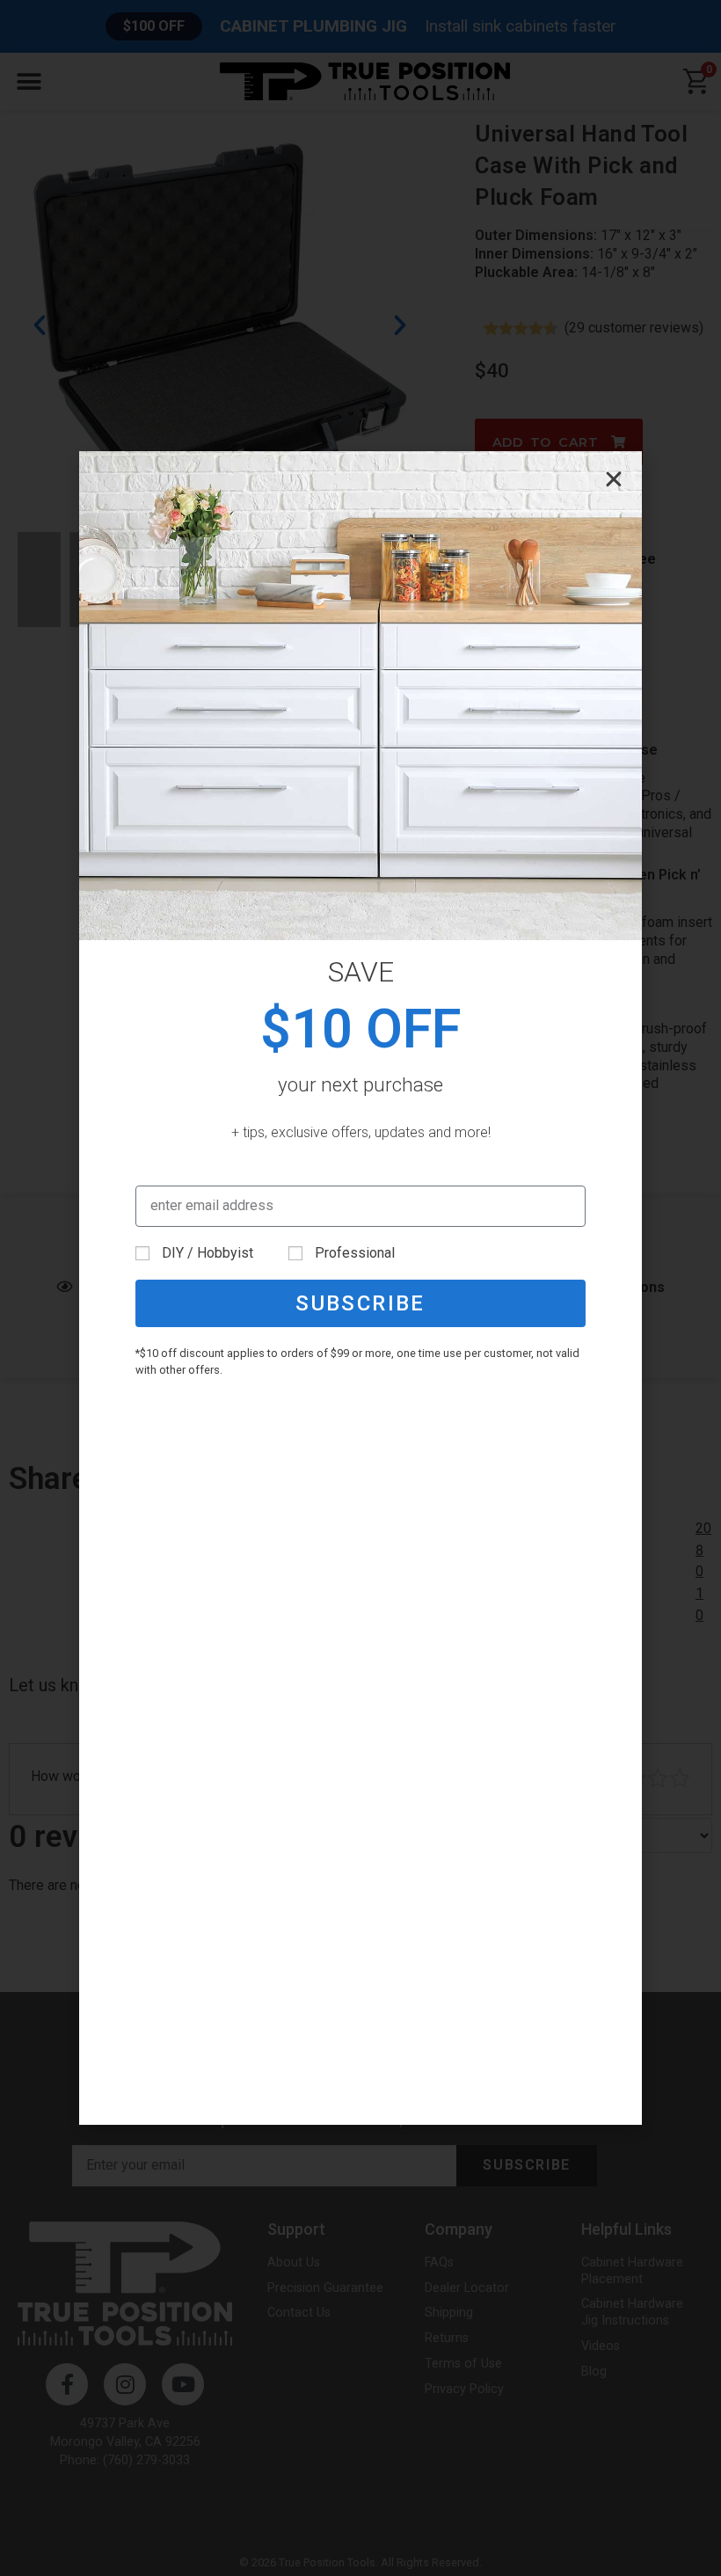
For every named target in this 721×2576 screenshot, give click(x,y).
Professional (355, 1253)
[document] (360, 1288)
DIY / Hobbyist (208, 1253)
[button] (614, 479)
